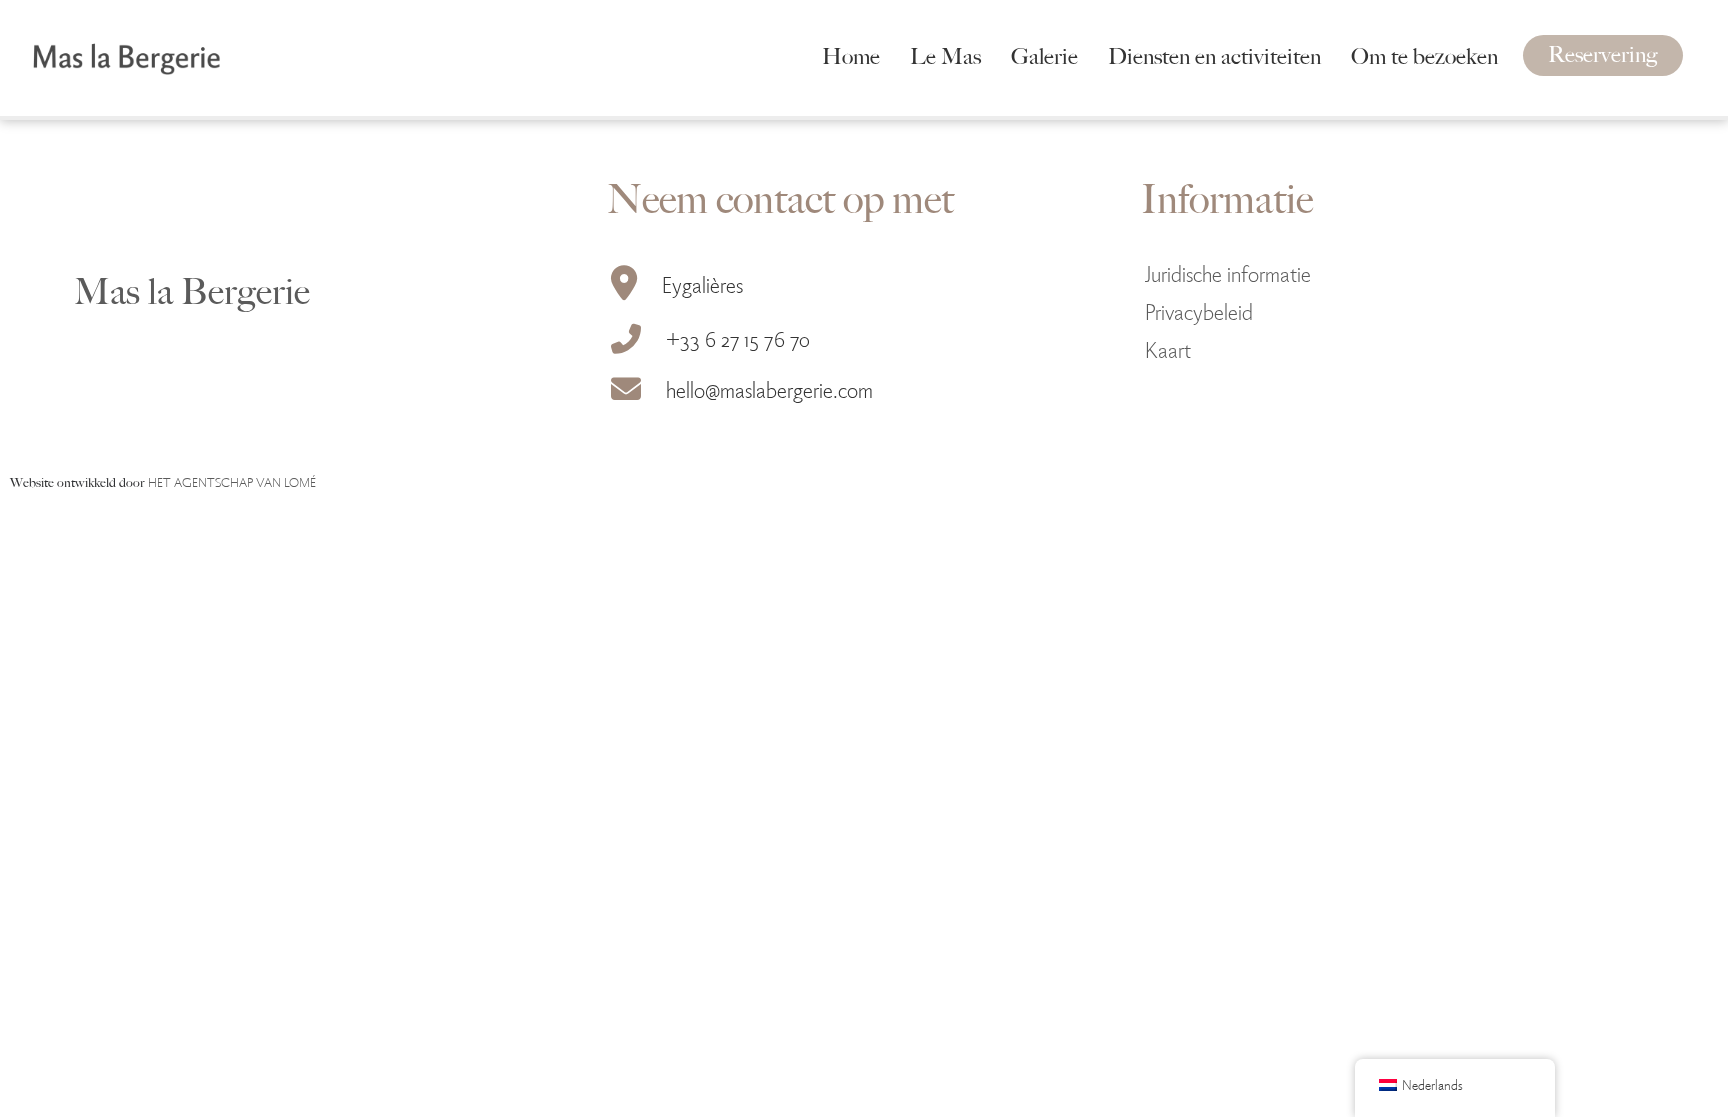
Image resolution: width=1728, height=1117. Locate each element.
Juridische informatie (1228, 272)
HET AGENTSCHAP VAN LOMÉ (232, 481)
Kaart (1168, 348)
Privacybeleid (1199, 310)
